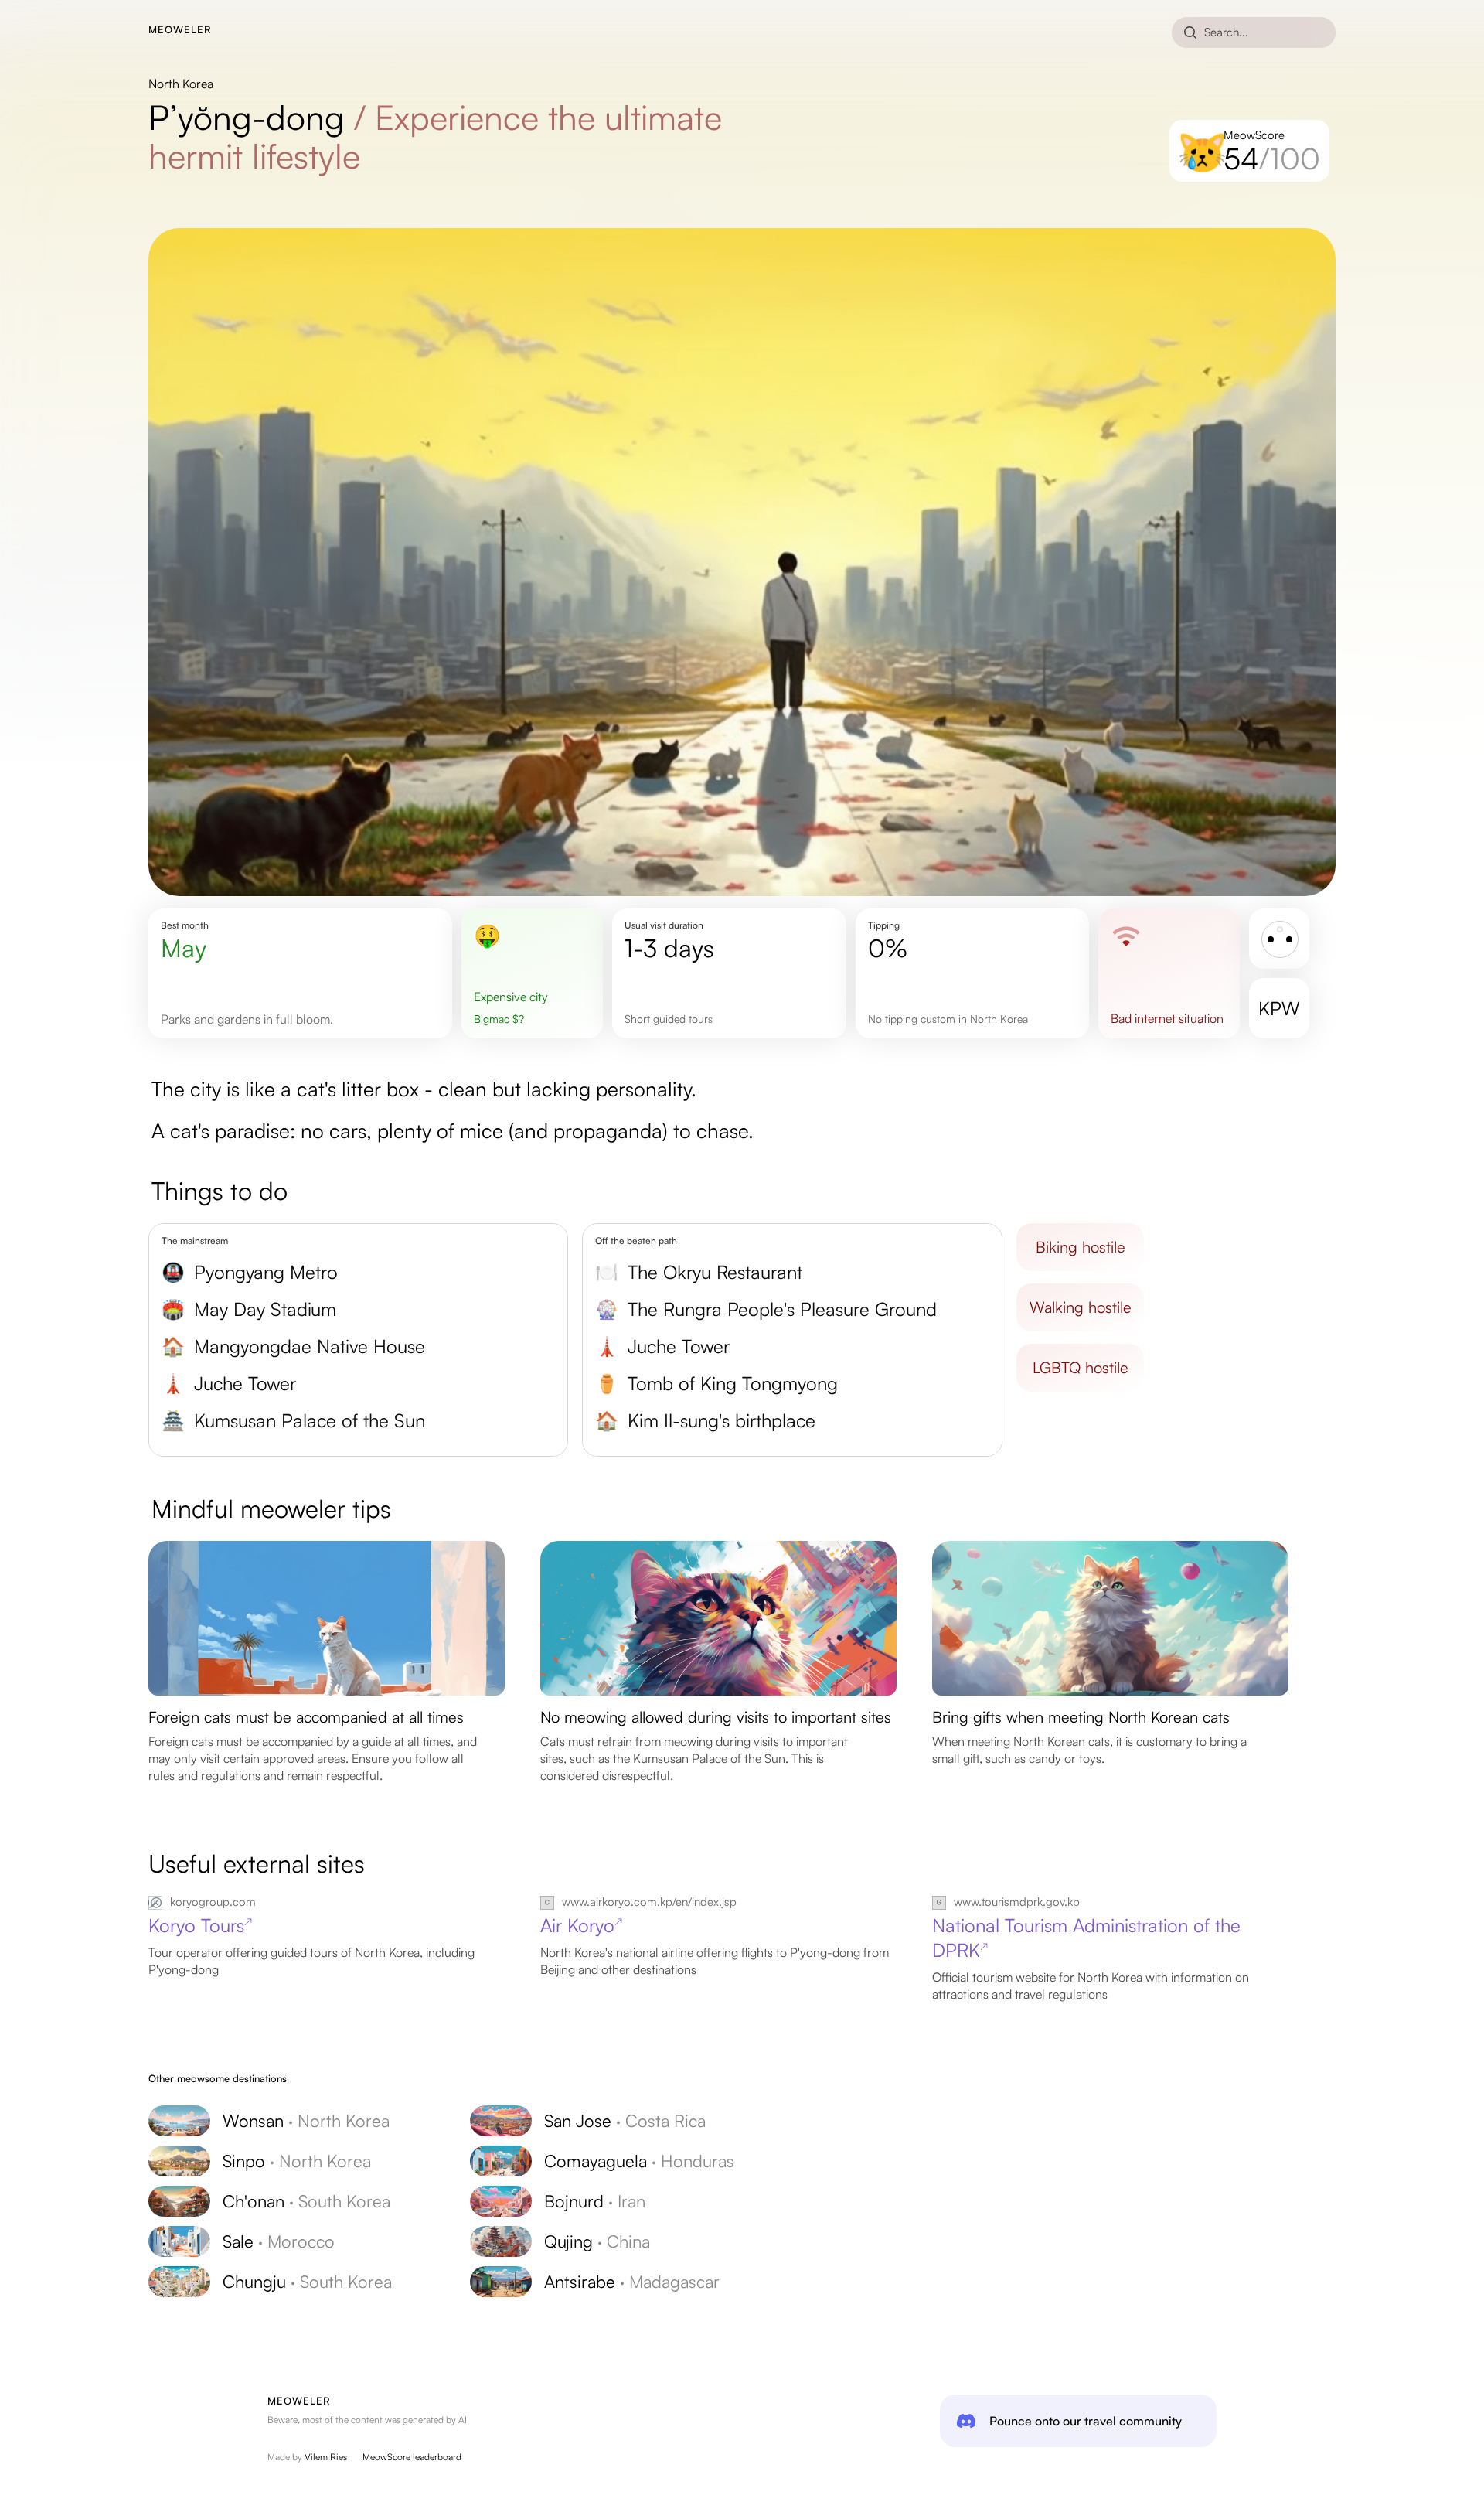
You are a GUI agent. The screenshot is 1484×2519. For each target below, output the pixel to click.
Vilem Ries (326, 2457)
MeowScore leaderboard (412, 2457)
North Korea (181, 84)
